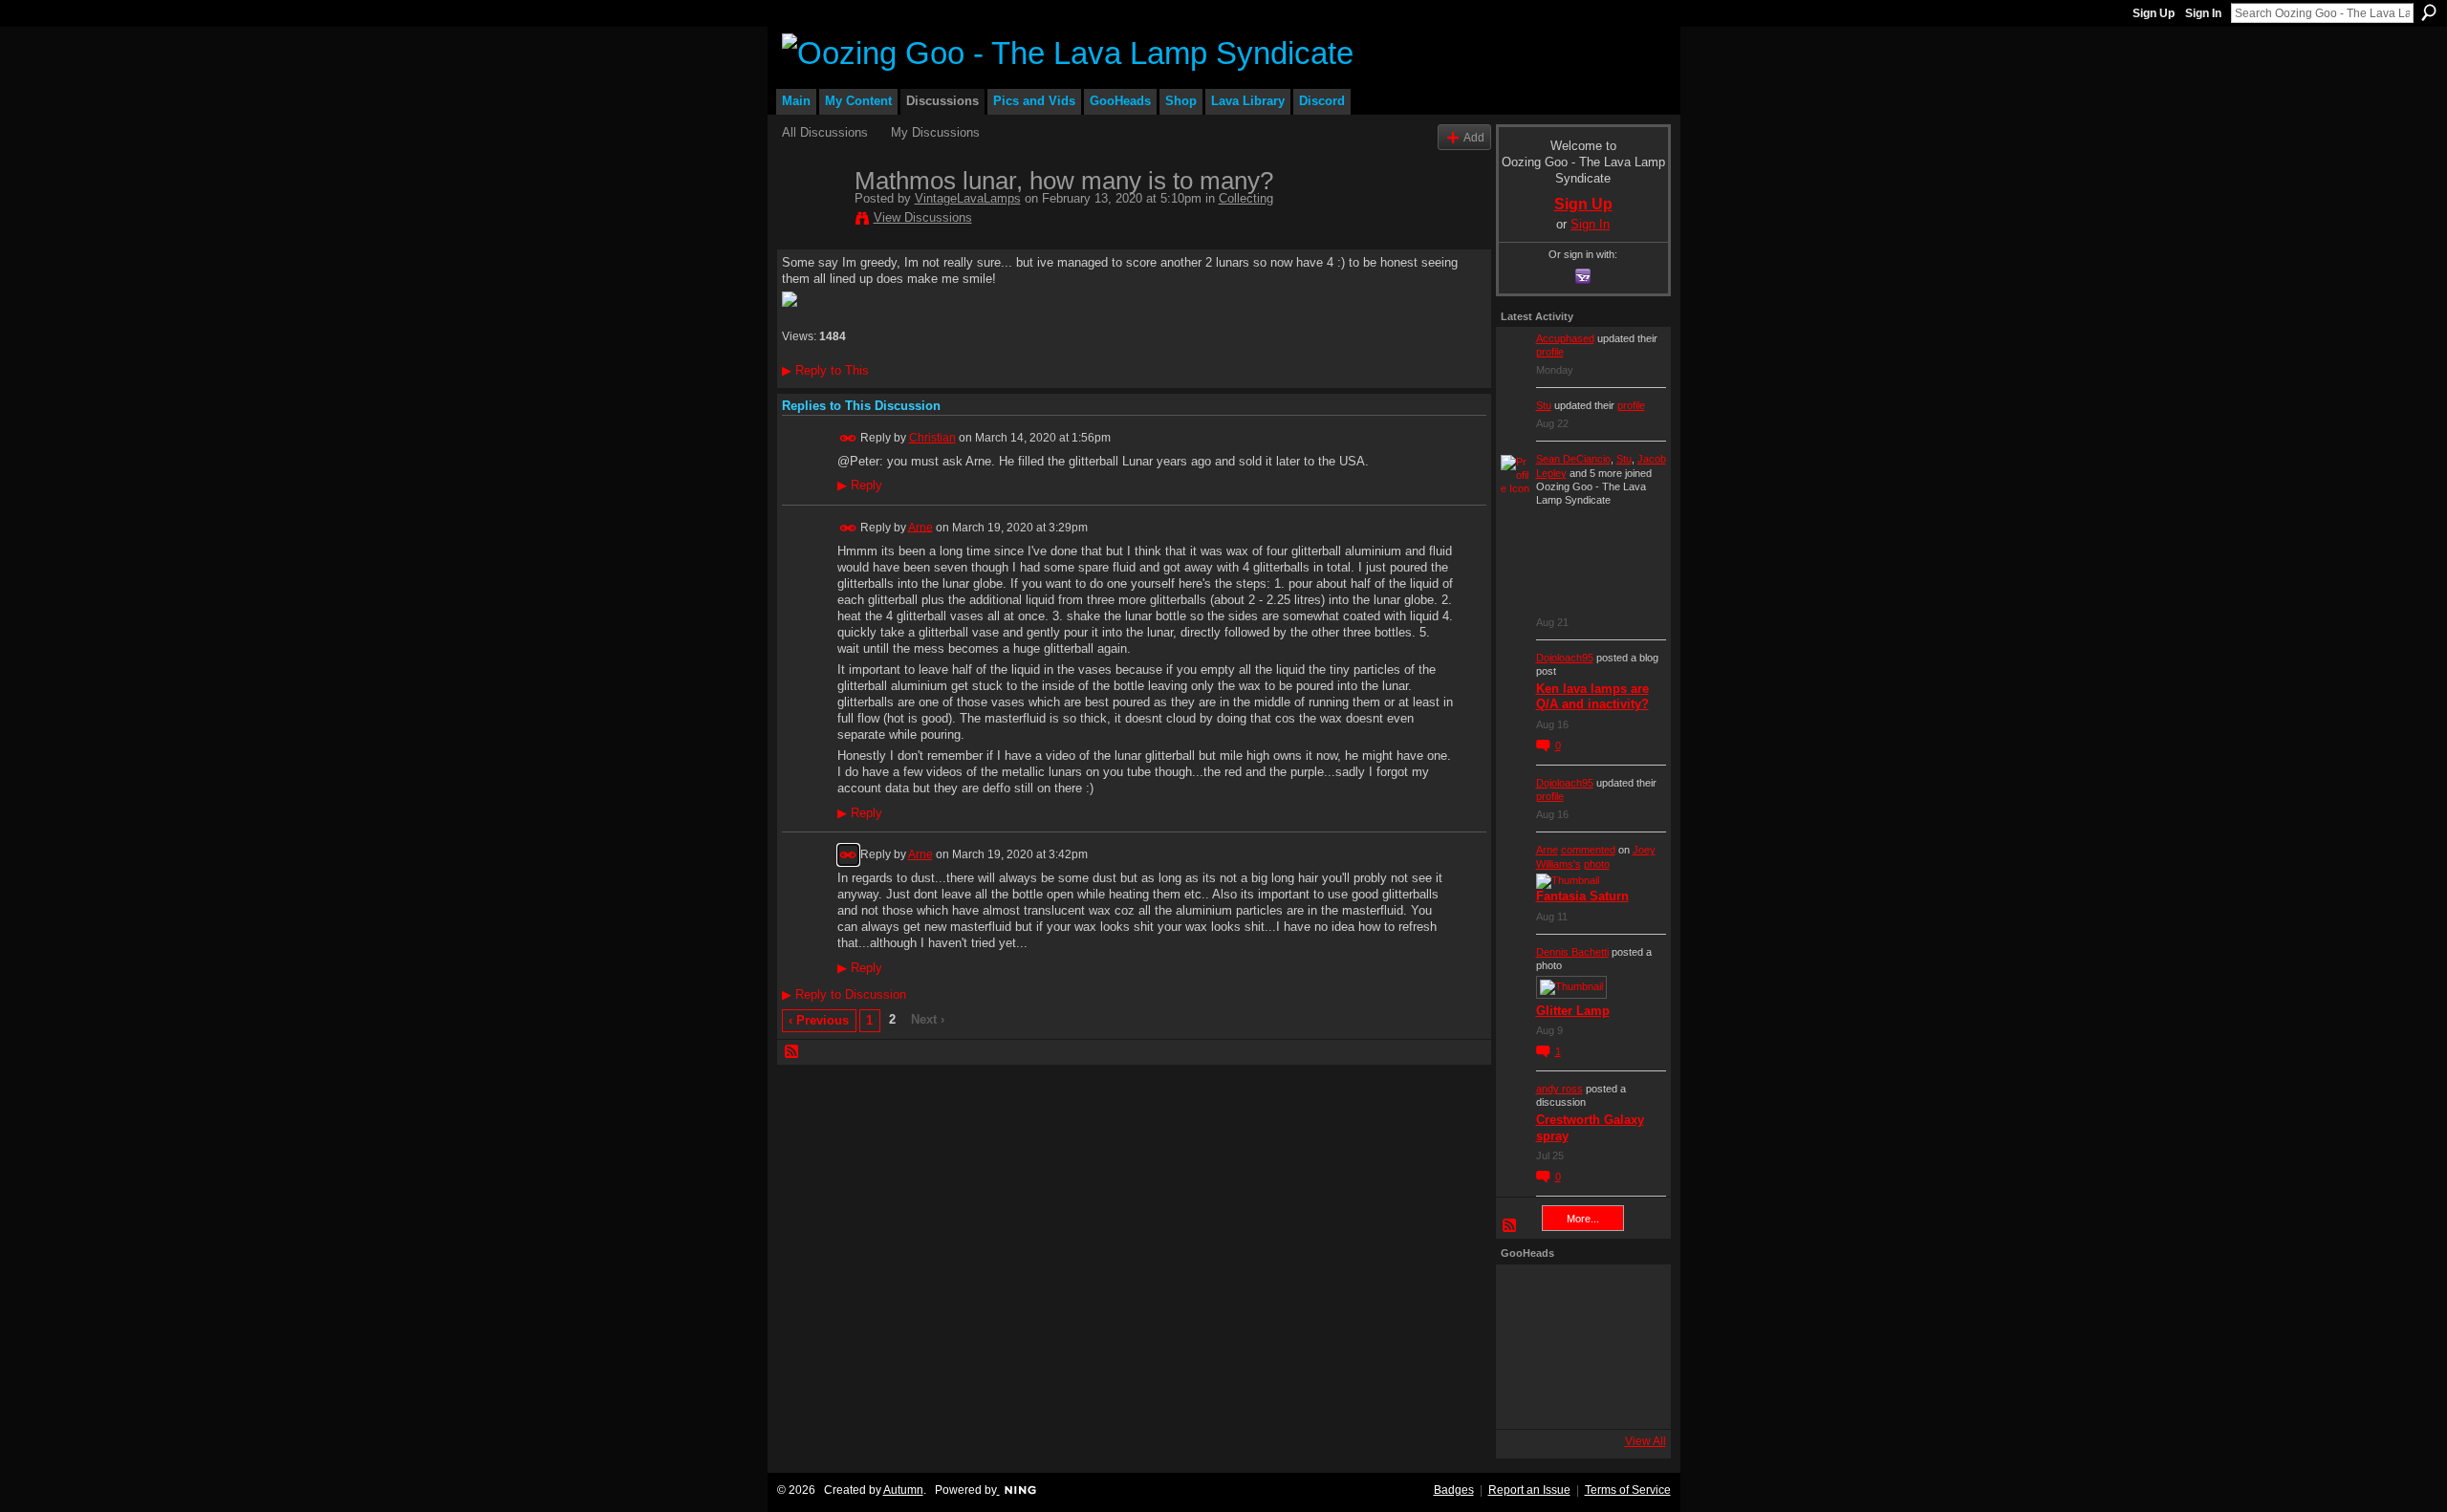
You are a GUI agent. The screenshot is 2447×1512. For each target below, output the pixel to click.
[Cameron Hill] (1578, 1295)
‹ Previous (819, 1020)
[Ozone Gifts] (1630, 1295)
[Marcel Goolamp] (1630, 1398)
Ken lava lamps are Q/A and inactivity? (1592, 697)
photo (1597, 864)
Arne (920, 527)
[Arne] (1578, 1398)
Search (2429, 12)
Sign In (2203, 13)
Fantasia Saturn (1582, 896)
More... (1583, 1219)
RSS (792, 1052)
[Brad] (1630, 1347)
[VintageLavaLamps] (812, 221)
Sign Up (2154, 13)
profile (1550, 352)
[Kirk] (1578, 1347)
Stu (1544, 405)
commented (1588, 850)
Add (1474, 137)
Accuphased (1565, 338)
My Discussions (935, 132)
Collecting (1246, 198)
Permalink (848, 438)
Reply (860, 486)
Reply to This (825, 370)
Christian (932, 438)
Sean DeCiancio (1573, 459)
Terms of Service (1628, 1490)
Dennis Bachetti (1572, 952)
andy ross (1559, 1089)
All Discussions (825, 132)
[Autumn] (1527, 1398)
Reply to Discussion (844, 994)
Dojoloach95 (1565, 658)
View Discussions (923, 217)
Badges (1454, 1490)
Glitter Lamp (1573, 1011)
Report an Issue (1529, 1490)
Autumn (903, 1490)
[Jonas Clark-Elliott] (1527, 1347)
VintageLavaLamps (968, 198)
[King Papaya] (1527, 1295)
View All (1646, 1441)
